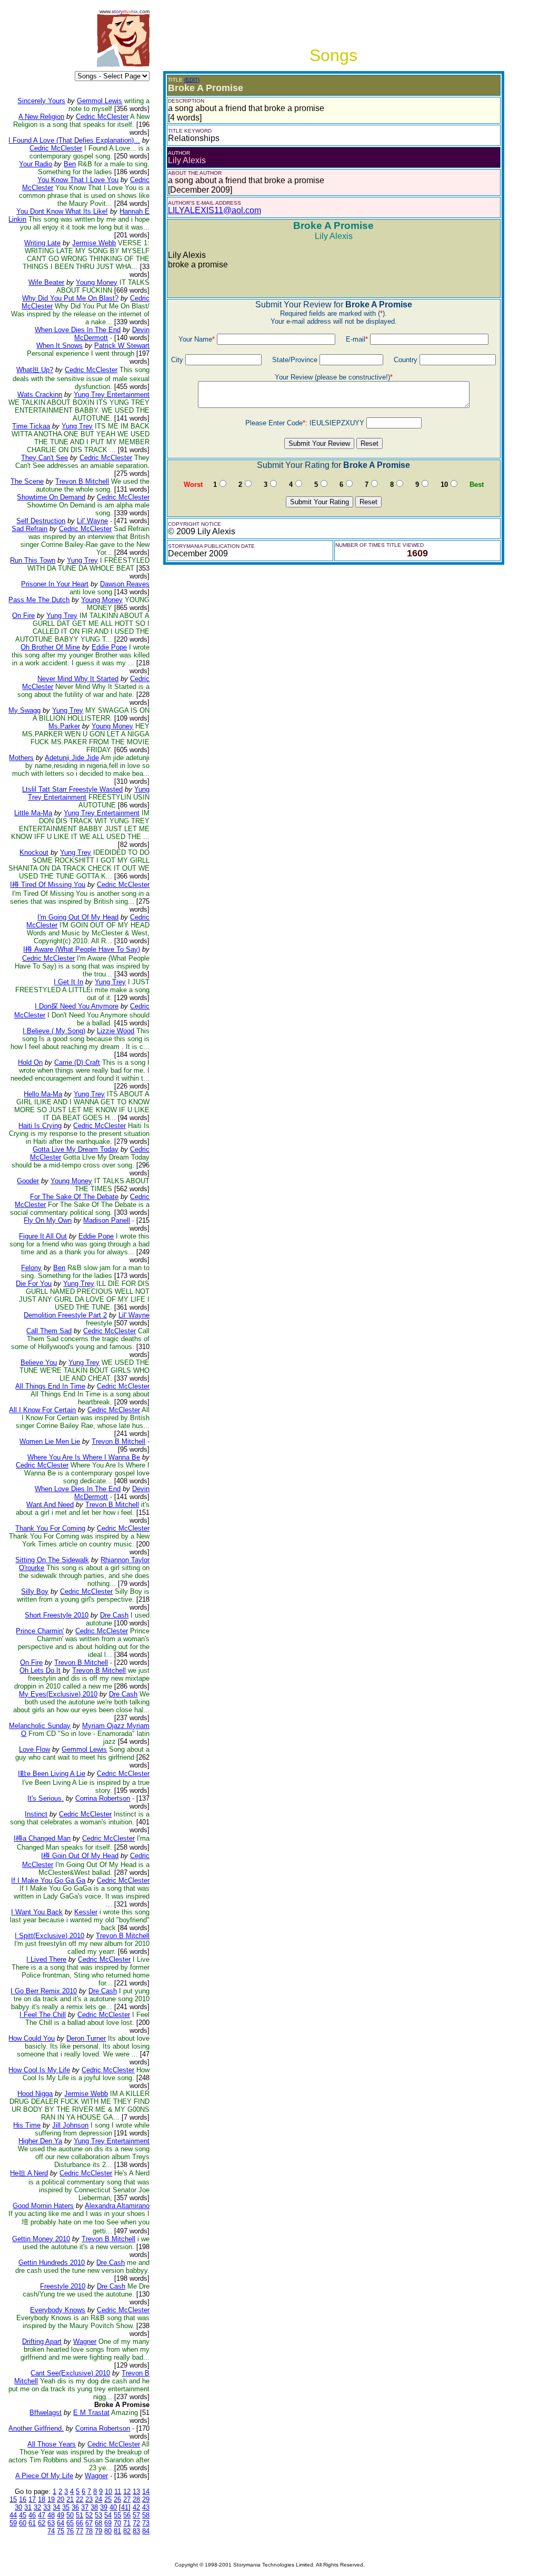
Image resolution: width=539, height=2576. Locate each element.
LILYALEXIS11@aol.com (214, 210)
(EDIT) (192, 80)
